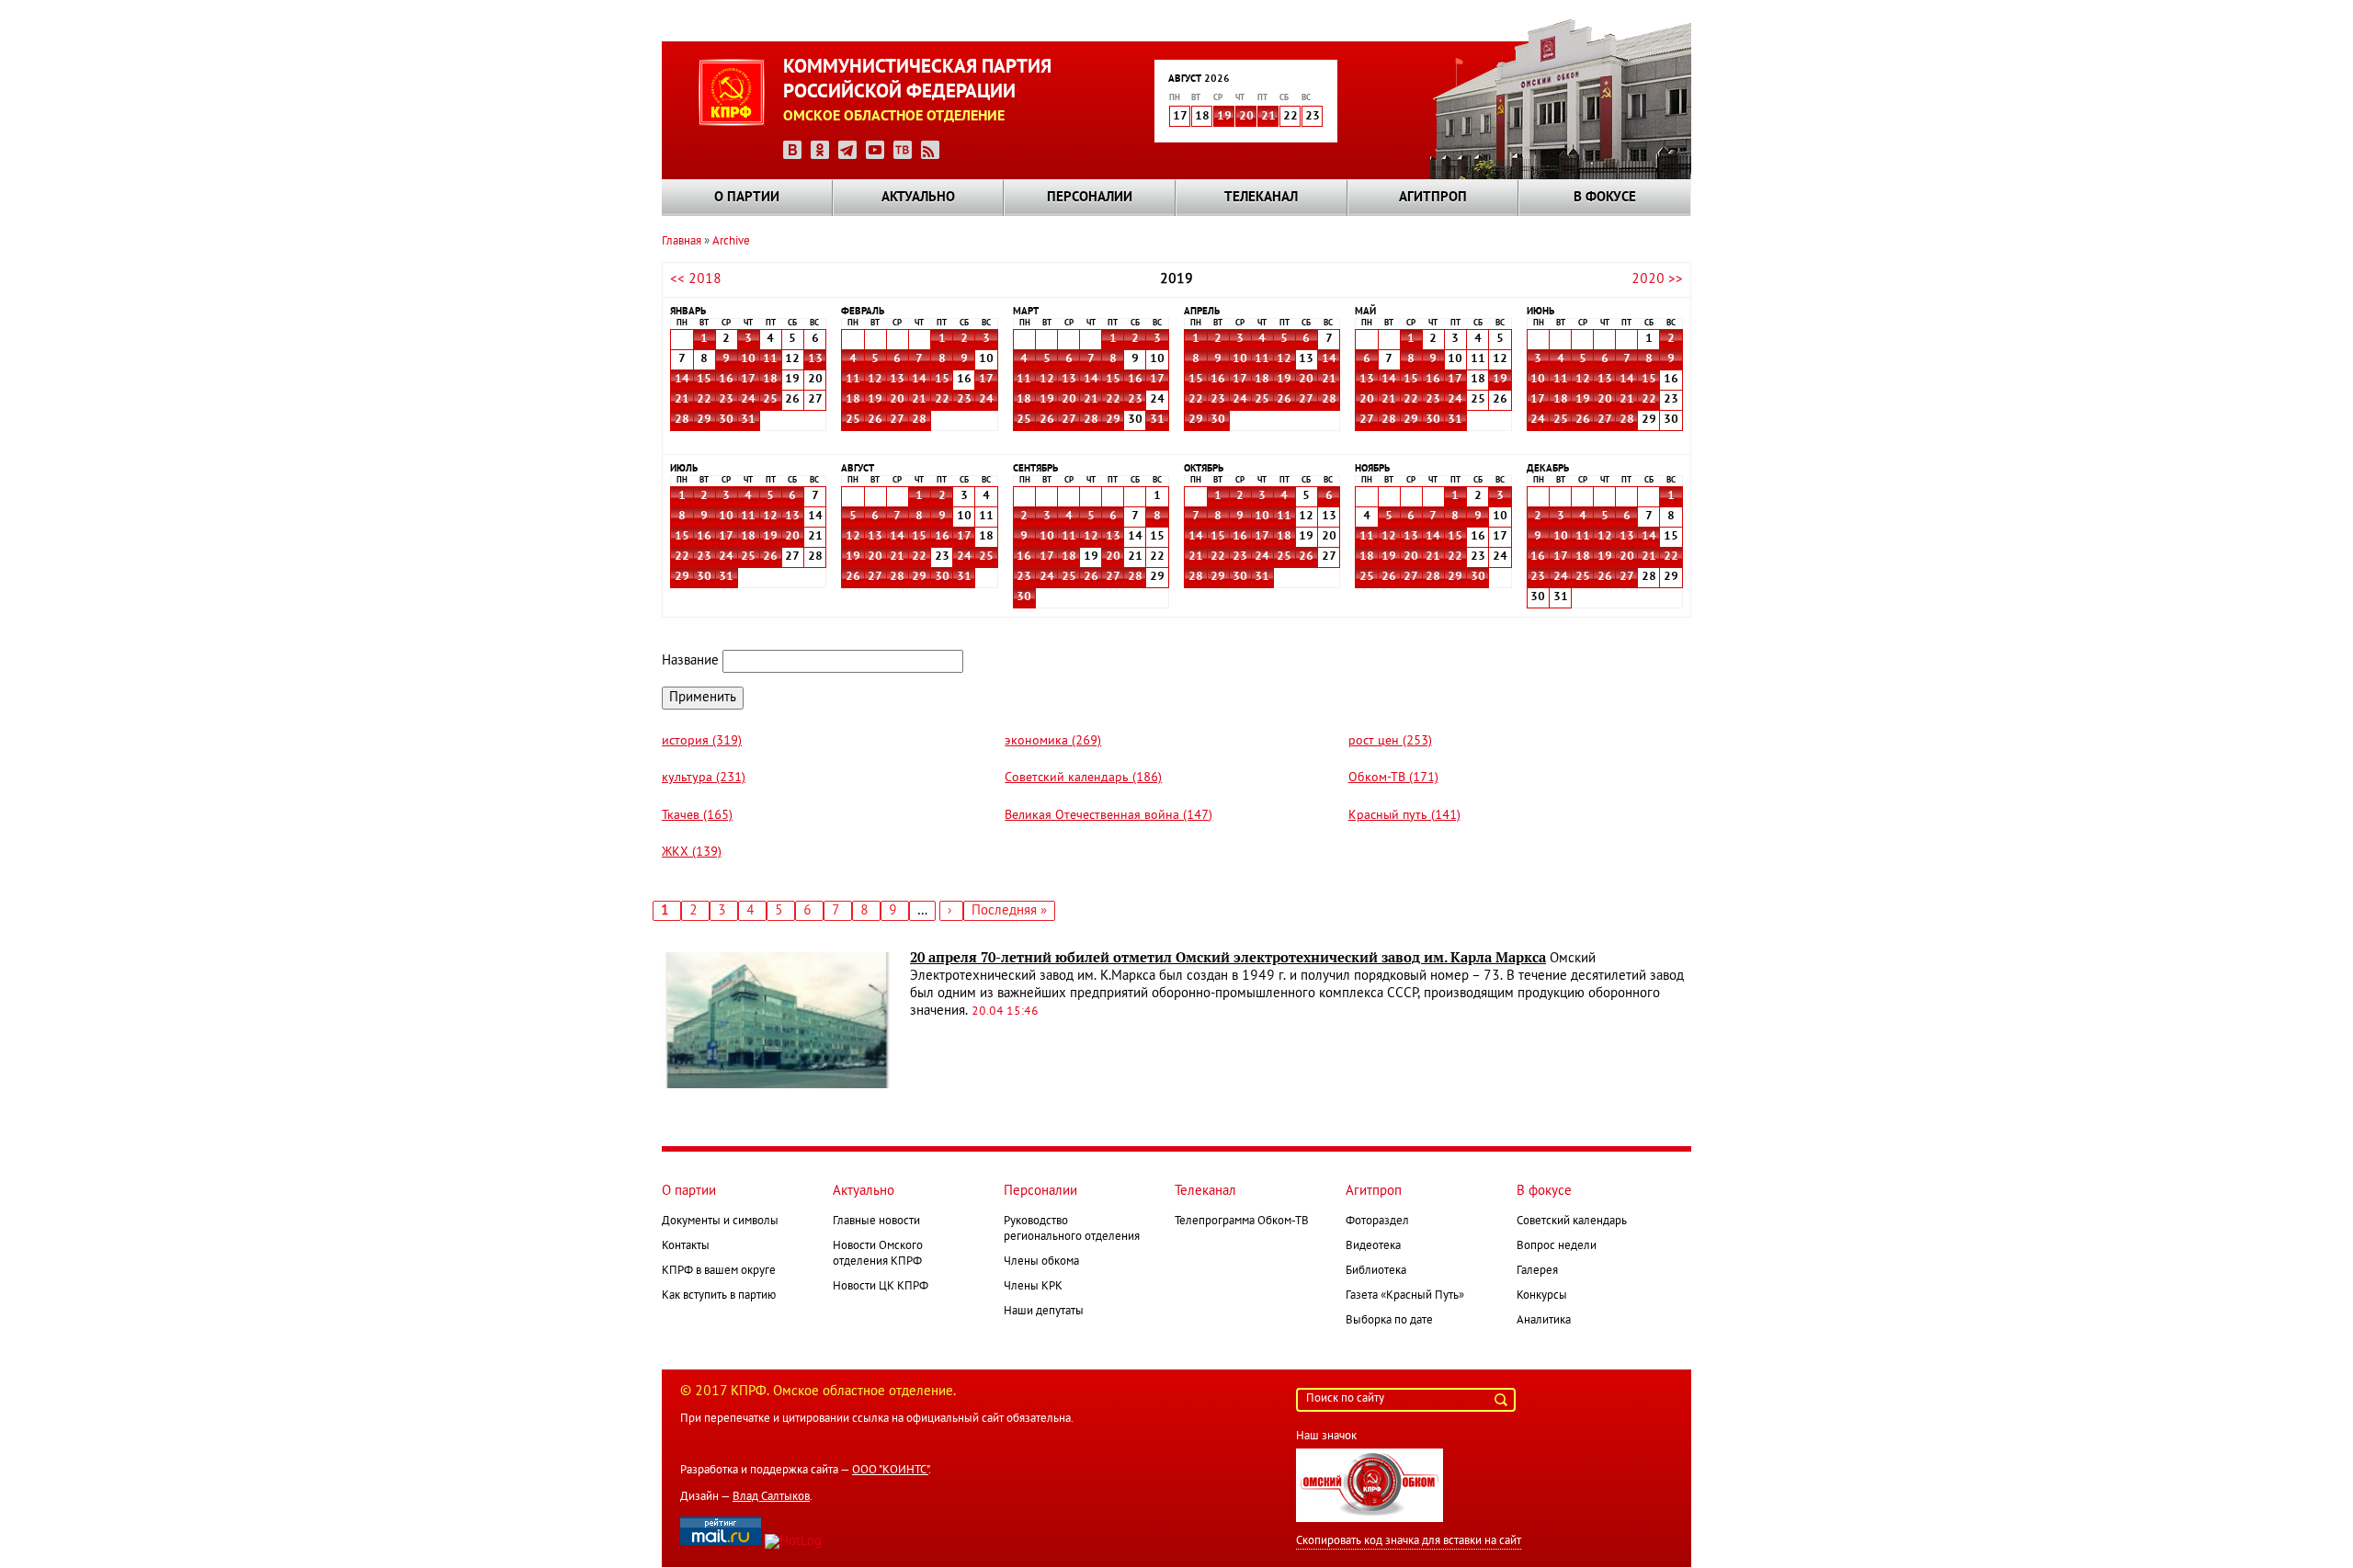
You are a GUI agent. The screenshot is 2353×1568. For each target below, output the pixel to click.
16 (726, 380)
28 (682, 420)
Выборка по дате (1389, 1321)
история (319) (702, 741)
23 (726, 400)
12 (875, 380)
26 (875, 420)
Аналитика (1544, 1321)
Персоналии (1090, 198)
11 (770, 359)
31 (748, 420)
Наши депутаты (1044, 1312)
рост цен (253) (1390, 741)
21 (1268, 117)
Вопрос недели (1557, 1246)
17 (748, 380)
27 (897, 420)
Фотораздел (1377, 1221)
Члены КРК (1033, 1287)
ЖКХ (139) (692, 852)
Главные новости (876, 1221)
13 (815, 359)
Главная (682, 242)
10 (748, 359)
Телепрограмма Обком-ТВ (1242, 1221)
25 (770, 400)
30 (726, 420)
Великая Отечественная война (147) (1108, 816)
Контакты (686, 1246)
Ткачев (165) (697, 816)
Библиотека (1376, 1271)
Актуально (918, 198)
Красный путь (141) (1404, 816)
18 (770, 380)
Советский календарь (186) (1083, 778)
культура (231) (704, 778)
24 (748, 400)
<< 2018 (696, 279)
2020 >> (1657, 279)
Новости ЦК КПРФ (881, 1287)
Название (690, 661)
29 (704, 420)
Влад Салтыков (771, 1497)
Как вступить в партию (719, 1296)
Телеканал (1261, 198)
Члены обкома (1041, 1262)
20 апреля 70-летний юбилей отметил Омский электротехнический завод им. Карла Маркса (1228, 958)
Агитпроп (1433, 198)
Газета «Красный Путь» (1405, 1296)
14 (682, 380)
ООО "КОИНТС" (890, 1471)
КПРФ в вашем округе (719, 1271)
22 (704, 400)
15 (704, 380)
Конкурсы (1542, 1296)
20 (1246, 117)
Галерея (1537, 1271)
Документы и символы (720, 1221)
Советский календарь (1572, 1221)
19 (1224, 117)
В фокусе (1605, 198)
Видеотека (1373, 1246)
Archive (731, 242)
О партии (747, 198)
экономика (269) (1053, 741)
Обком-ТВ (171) (1393, 778)
